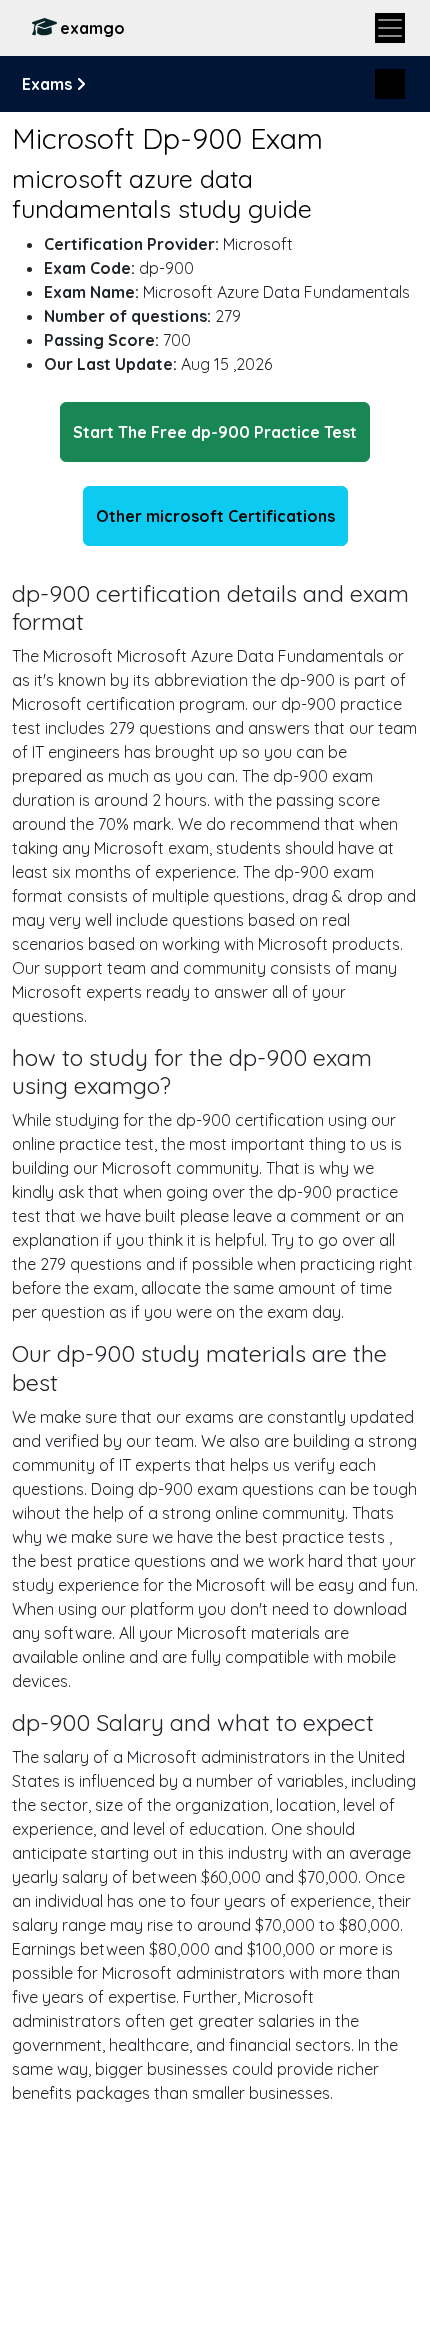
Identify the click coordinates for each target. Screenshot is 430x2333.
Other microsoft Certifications (215, 516)
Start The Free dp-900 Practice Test (215, 432)
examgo (92, 28)
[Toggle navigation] (390, 28)
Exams (49, 84)
